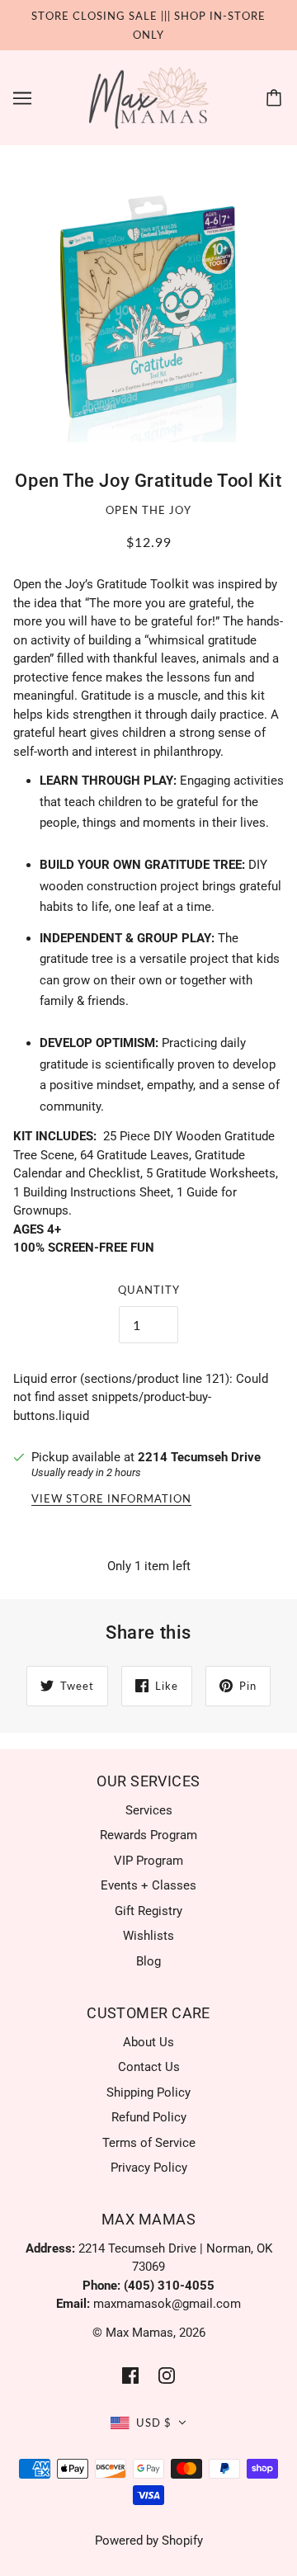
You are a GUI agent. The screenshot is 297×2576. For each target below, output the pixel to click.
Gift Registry (148, 1911)
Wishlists (148, 1936)
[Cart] (276, 98)
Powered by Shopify (149, 2541)
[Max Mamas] (149, 97)
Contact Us (149, 2067)
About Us (148, 2042)
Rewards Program (148, 1835)
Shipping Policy (148, 2092)
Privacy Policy (149, 2168)
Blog (148, 1961)
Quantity (149, 1290)
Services (149, 1810)
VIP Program (148, 1861)
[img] (130, 2375)
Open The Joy (148, 510)
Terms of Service (149, 2143)
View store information (111, 1499)
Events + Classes (148, 1885)
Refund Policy (149, 2117)
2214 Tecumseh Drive (199, 1457)
